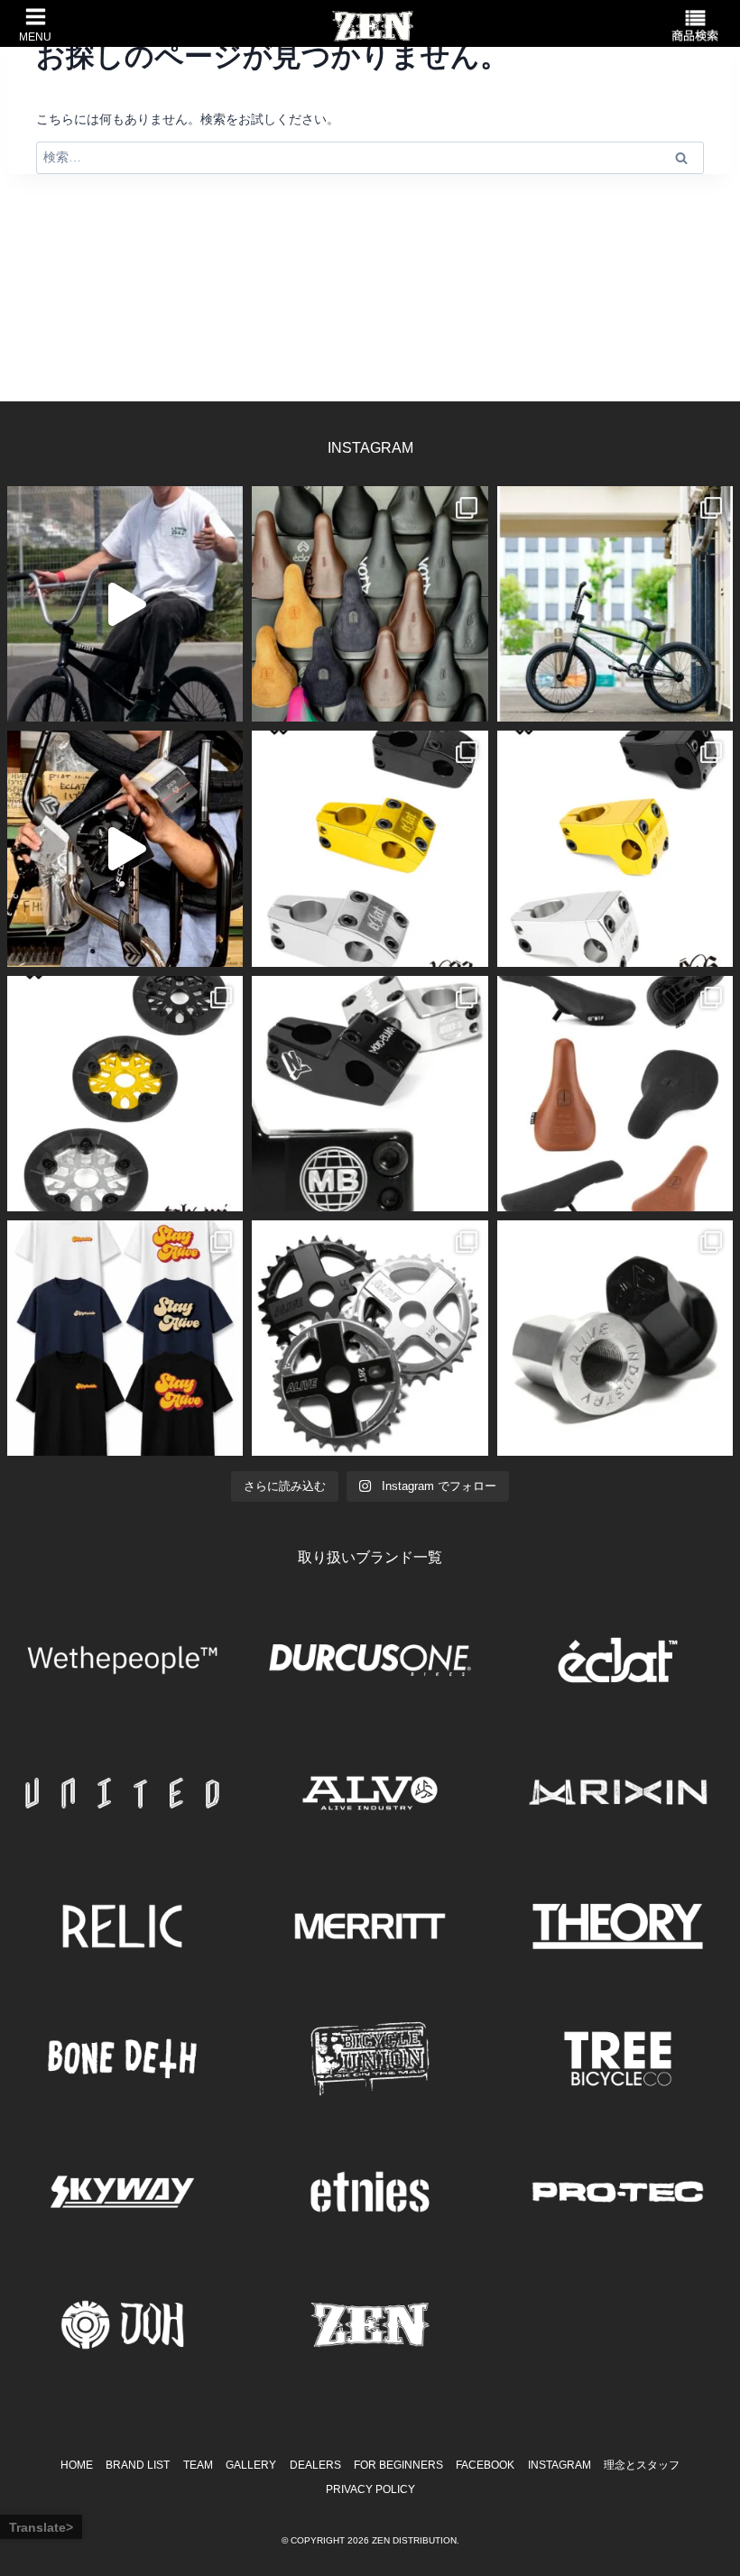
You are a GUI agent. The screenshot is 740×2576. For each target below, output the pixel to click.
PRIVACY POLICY (370, 2489)
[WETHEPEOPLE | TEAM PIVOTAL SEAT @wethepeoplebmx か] (615, 1094)
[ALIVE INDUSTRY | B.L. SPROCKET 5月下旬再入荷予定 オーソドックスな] (370, 1338)
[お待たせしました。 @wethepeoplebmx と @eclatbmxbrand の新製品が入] (125, 848)
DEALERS (315, 2465)
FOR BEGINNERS (398, 2465)
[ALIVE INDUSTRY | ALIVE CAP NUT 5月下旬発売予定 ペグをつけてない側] (615, 1338)
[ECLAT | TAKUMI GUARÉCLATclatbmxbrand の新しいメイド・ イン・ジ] (125, 1094)
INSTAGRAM (560, 2465)
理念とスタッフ (642, 2465)
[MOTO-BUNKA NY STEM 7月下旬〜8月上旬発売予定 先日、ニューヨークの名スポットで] (370, 1094)
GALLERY (251, 2465)
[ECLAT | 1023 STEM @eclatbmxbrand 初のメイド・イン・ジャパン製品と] (370, 848)
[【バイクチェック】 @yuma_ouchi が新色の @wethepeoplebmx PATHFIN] (615, 604)
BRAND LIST (138, 2465)
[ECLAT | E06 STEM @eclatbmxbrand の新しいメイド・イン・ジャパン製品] (615, 848)
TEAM (198, 2465)
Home (77, 2465)
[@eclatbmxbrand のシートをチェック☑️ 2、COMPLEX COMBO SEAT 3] (370, 604)
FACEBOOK (485, 2465)
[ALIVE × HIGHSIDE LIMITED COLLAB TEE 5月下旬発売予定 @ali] (125, 1338)
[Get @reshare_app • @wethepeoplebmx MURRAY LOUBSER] (125, 604)
